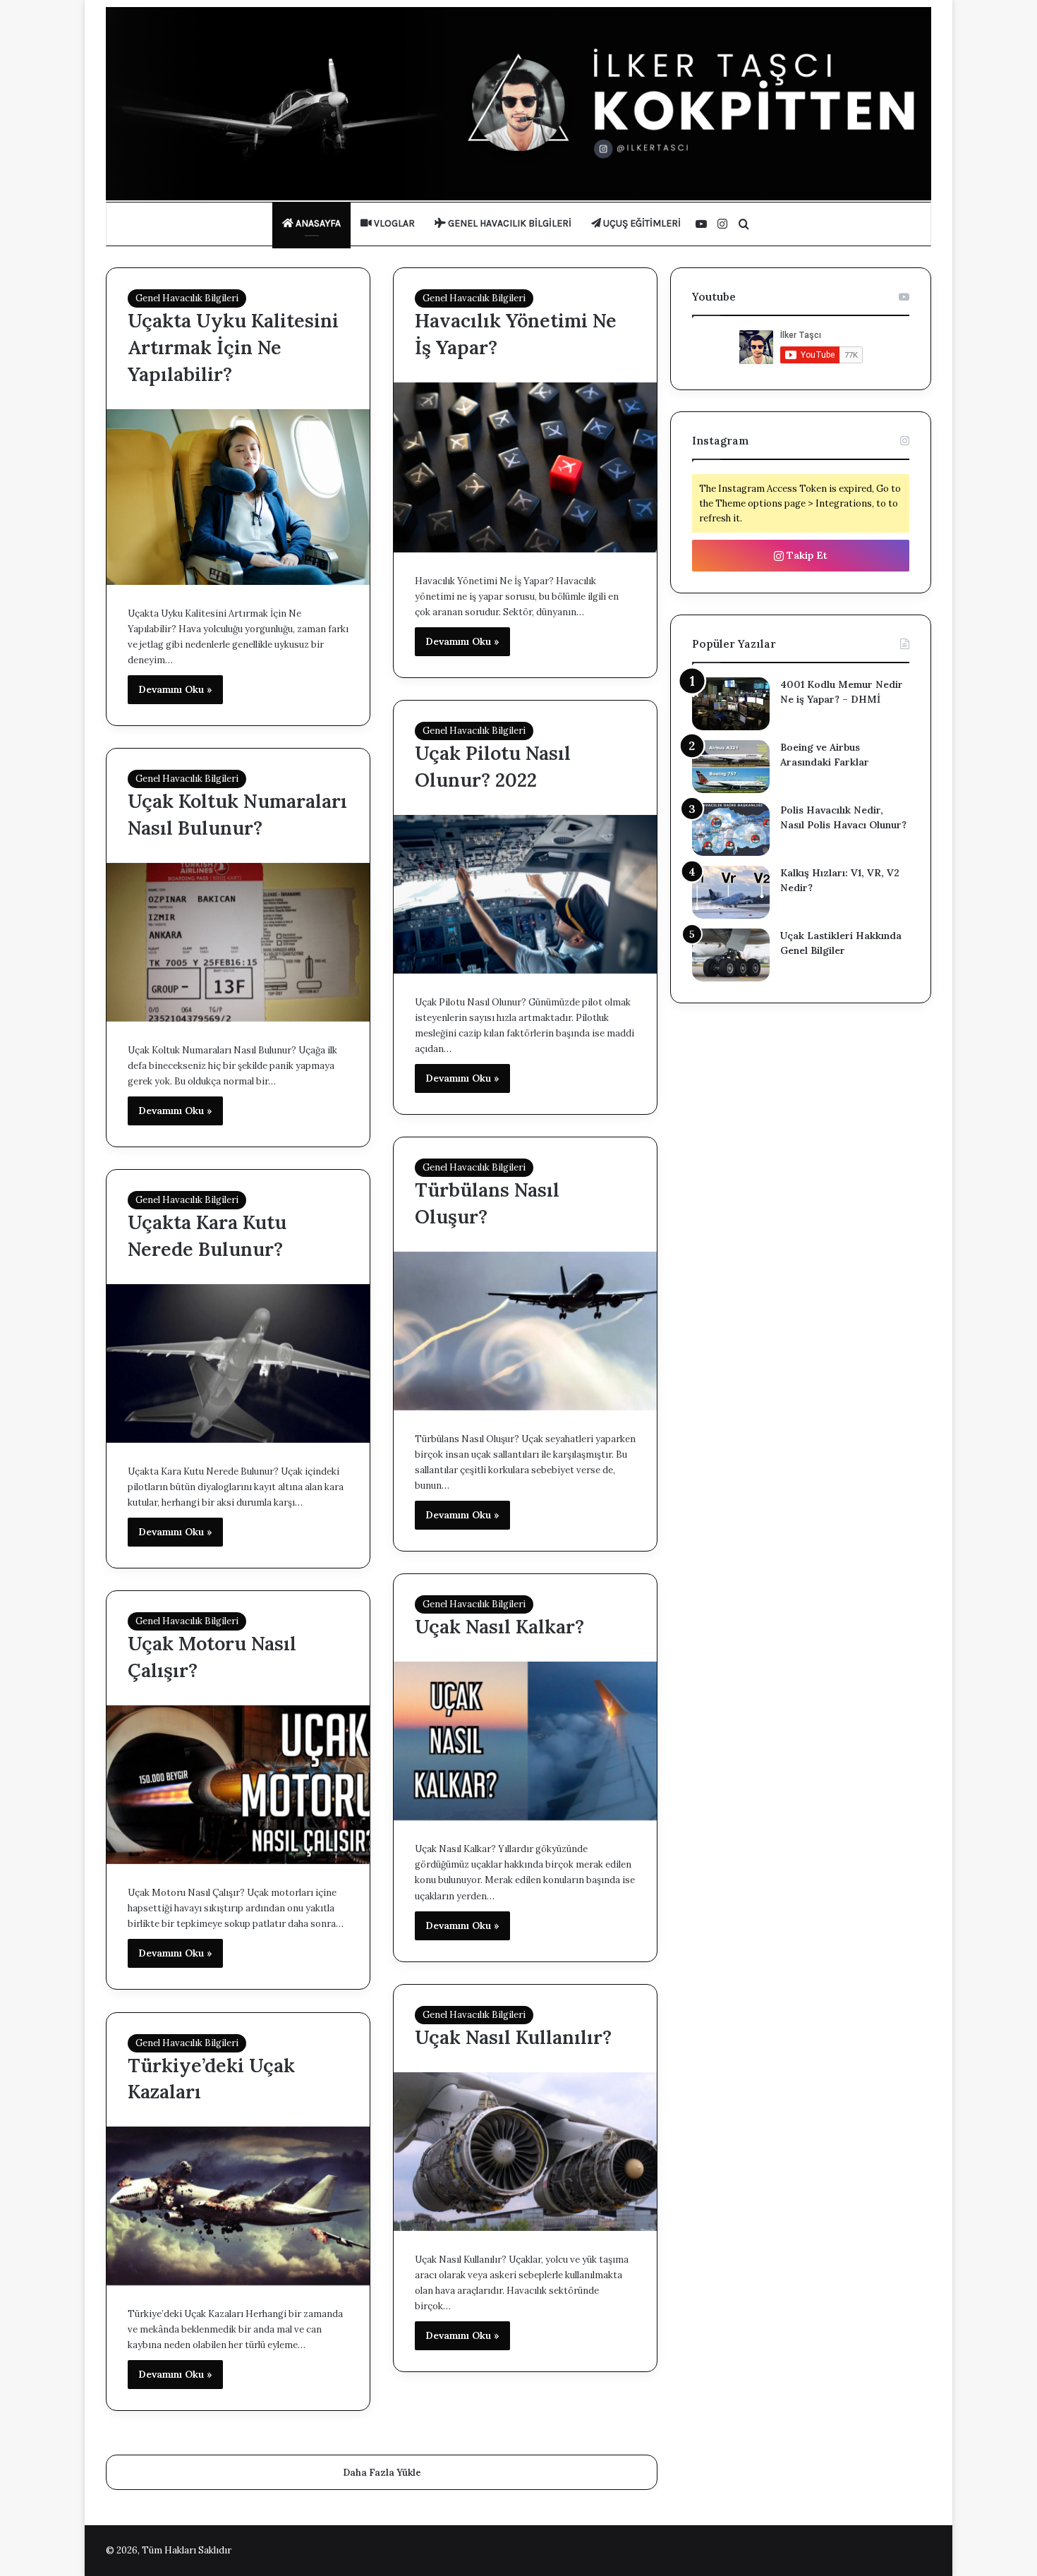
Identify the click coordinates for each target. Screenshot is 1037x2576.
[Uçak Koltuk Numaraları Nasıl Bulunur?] (238, 942)
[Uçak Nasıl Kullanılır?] (525, 2152)
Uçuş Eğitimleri (641, 223)
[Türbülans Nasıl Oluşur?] (525, 1331)
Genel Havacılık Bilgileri (509, 223)
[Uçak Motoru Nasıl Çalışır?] (238, 1785)
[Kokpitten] (518, 104)
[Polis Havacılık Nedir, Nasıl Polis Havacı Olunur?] (731, 829)
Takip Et (806, 555)
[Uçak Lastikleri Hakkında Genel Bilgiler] (731, 955)
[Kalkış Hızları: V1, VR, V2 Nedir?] (731, 892)
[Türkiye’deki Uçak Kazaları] (238, 2206)
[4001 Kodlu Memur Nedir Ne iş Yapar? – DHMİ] (731, 704)
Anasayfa (317, 223)
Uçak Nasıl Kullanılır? (513, 2037)
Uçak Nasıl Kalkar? (499, 1626)
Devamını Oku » (175, 689)
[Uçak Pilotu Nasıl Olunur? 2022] (525, 894)
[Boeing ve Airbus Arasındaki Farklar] (731, 767)
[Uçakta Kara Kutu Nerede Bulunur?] (238, 1363)
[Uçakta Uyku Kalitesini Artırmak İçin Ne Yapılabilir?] (238, 497)
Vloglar (393, 223)
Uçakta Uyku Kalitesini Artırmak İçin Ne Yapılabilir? (233, 347)
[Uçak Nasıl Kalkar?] (525, 1741)
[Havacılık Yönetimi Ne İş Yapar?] (525, 467)
